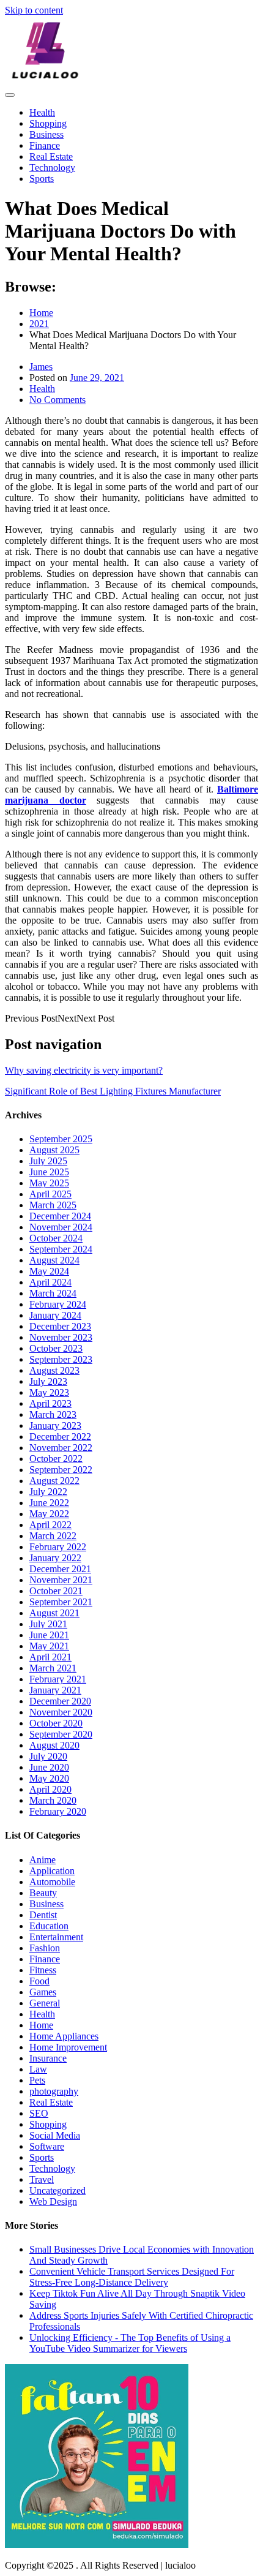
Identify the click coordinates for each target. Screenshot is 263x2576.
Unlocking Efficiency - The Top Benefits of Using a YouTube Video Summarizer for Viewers (130, 2343)
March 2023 (53, 1414)
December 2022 (60, 1437)
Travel (42, 2179)
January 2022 (55, 1558)
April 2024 (50, 1282)
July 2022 (48, 1492)
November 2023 (61, 1337)
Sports (42, 179)
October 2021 (56, 1591)
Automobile (52, 1882)
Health (42, 112)
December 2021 (60, 1569)
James (41, 367)
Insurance (48, 2058)
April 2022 (50, 1525)
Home (41, 2025)
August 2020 (54, 1745)
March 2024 (53, 1293)
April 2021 (50, 1657)
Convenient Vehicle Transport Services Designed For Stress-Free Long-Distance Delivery (132, 2277)
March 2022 (53, 1536)
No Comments (57, 400)
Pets (37, 2080)
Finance (45, 145)
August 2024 (54, 1260)
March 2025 (53, 1205)
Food (39, 1981)
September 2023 (61, 1359)
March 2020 (53, 1800)
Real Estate (51, 156)
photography (54, 2091)
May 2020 (49, 1778)
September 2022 (61, 1470)
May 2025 (49, 1183)
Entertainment (56, 1937)
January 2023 (55, 1425)
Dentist (43, 1915)
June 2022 (49, 1503)
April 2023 (50, 1403)
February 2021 (58, 1679)
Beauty (43, 1893)
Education (49, 1926)
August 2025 (54, 1150)
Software (47, 2146)
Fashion (45, 1948)
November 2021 (61, 1580)
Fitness (43, 1970)
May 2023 (49, 1392)
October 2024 (56, 1238)
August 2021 (54, 1613)
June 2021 (49, 1635)
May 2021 (49, 1646)
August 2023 (54, 1370)
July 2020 (48, 1756)
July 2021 (48, 1624)
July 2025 (48, 1161)
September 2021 (61, 1602)
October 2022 (56, 1459)
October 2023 (56, 1348)
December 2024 (60, 1216)
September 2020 (61, 1734)
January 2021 (55, 1690)
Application (52, 1871)
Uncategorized (57, 2190)
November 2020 (61, 1712)
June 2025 (49, 1172)
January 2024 (55, 1315)
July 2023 (48, 1381)
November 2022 (61, 1448)
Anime (43, 1860)
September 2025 (61, 1139)
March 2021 (53, 1668)
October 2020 (56, 1723)
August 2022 (54, 1481)
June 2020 (49, 1767)
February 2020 (58, 1811)
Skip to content (34, 10)
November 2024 (61, 1227)
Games (43, 1992)
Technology (52, 168)
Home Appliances (64, 2036)
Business (46, 134)
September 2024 (61, 1249)
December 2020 (60, 1701)
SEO (39, 2113)
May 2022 (49, 1514)
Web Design (53, 2201)
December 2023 (60, 1326)
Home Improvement (68, 2047)
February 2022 (58, 1547)
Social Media (55, 2135)
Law (38, 2069)
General (45, 2003)
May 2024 (49, 1271)
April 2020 (50, 1789)
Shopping (48, 123)
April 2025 (50, 1194)
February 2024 (58, 1304)
